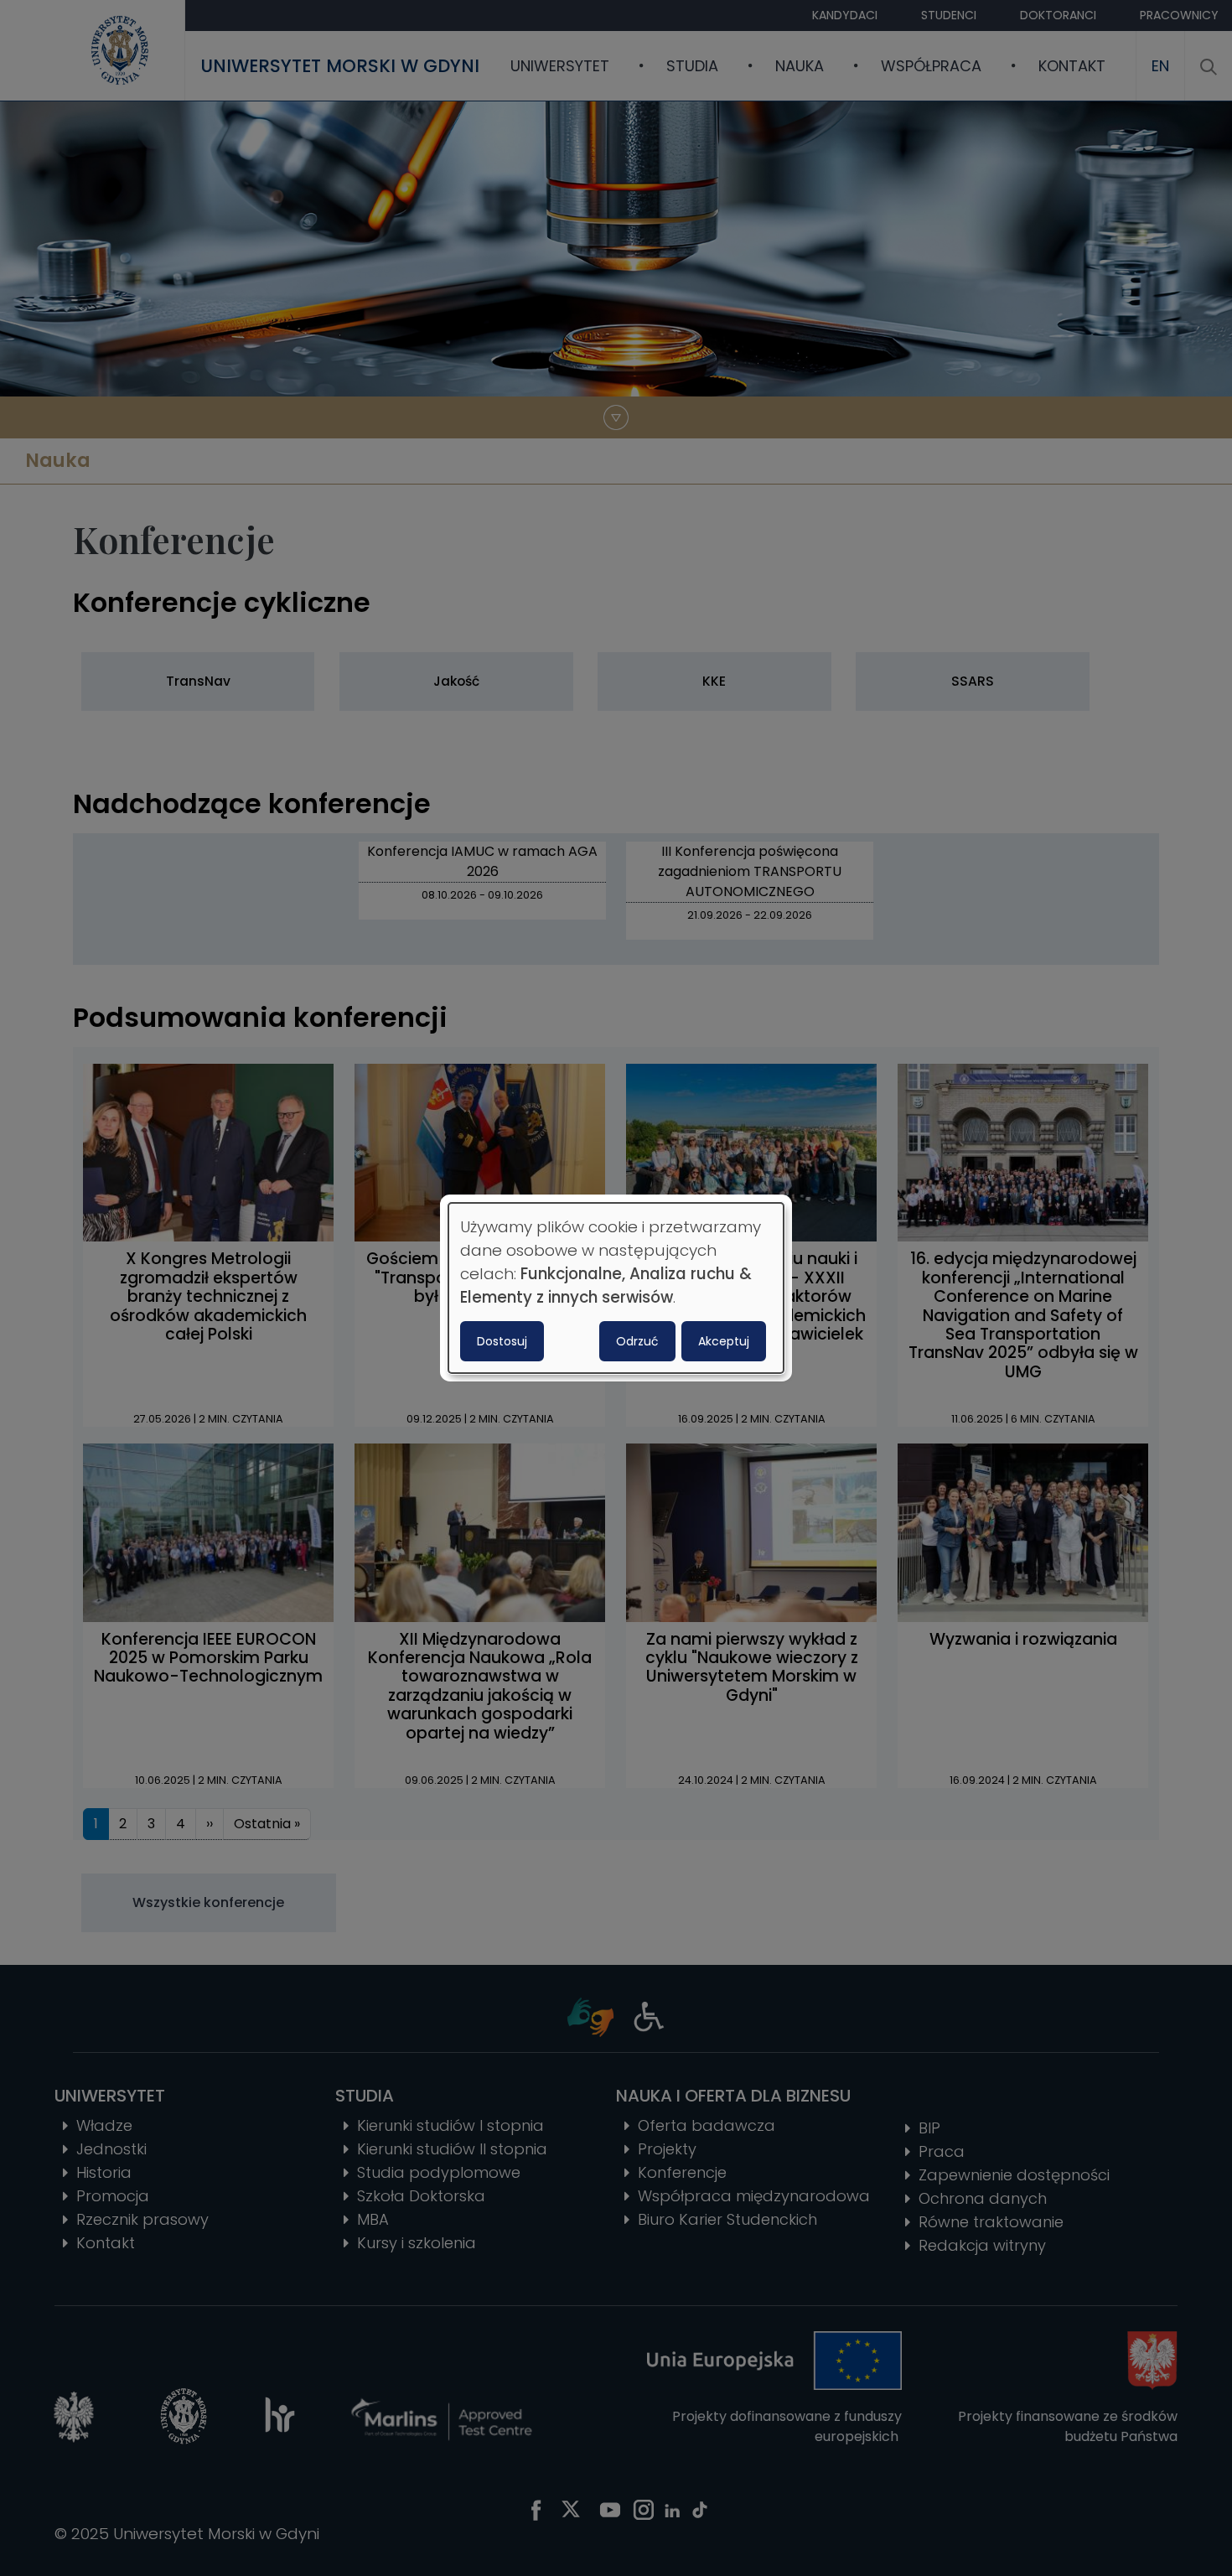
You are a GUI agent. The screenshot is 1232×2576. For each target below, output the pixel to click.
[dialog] (616, 1288)
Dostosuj (502, 1341)
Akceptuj (724, 1341)
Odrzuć (637, 1341)
